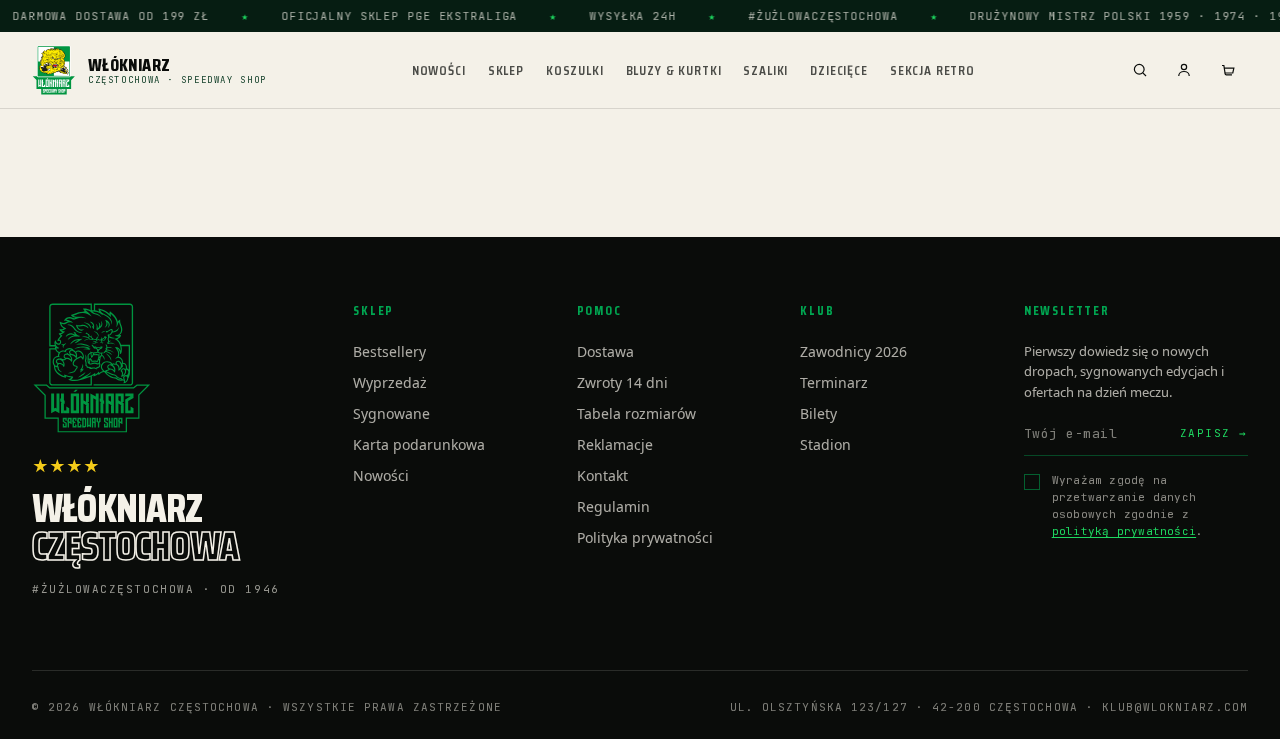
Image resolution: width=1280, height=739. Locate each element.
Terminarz (834, 382)
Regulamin (613, 506)
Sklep (506, 70)
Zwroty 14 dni (622, 382)
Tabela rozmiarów (636, 413)
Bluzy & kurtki (674, 70)
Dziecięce (839, 70)
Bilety (818, 413)
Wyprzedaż (390, 382)
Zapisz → (1214, 433)
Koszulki (575, 70)
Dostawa (605, 351)
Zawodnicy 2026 (853, 351)
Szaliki (765, 70)
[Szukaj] (1140, 70)
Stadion (825, 444)
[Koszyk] (1228, 70)
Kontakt (602, 475)
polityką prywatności (1124, 531)
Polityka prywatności (645, 537)
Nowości (439, 70)
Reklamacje (615, 444)
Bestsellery (389, 351)
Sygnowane (391, 413)
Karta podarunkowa (419, 444)
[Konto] (1184, 70)
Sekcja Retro (932, 70)
